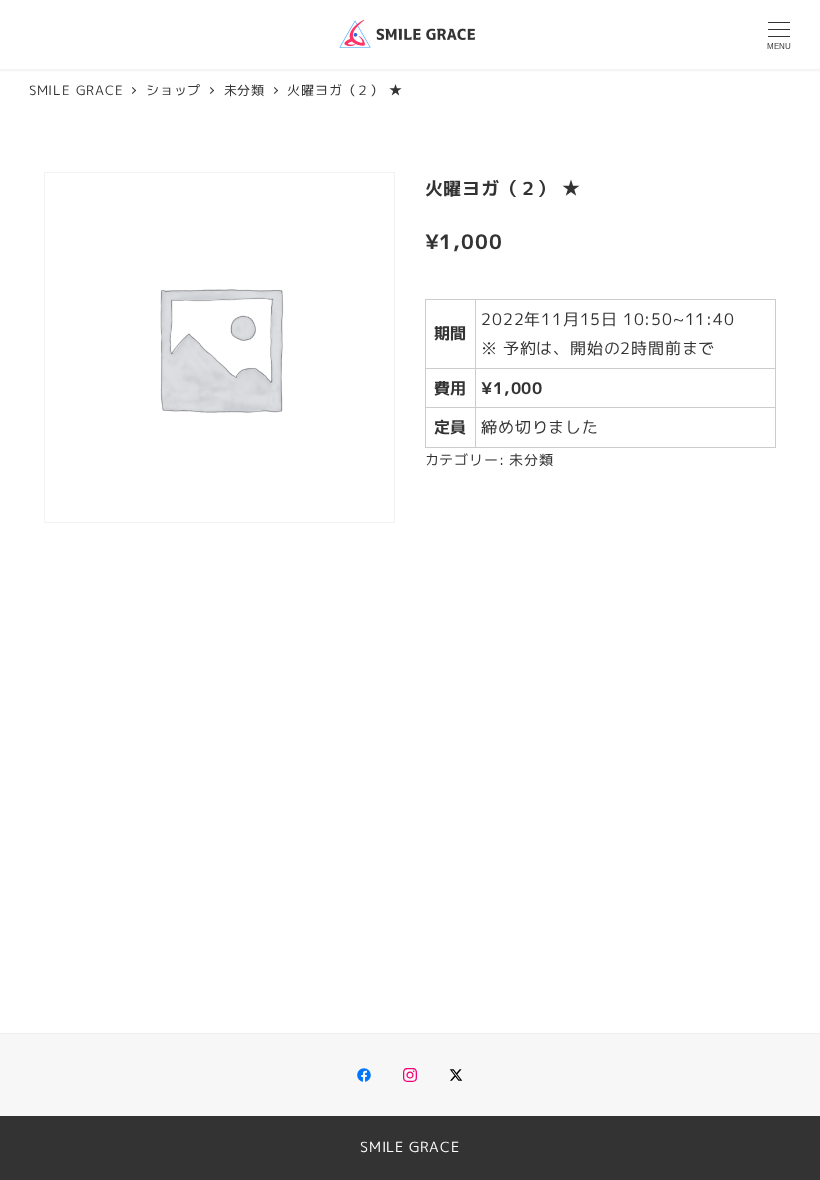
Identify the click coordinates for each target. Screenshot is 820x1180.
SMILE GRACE (410, 1147)
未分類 (531, 460)
